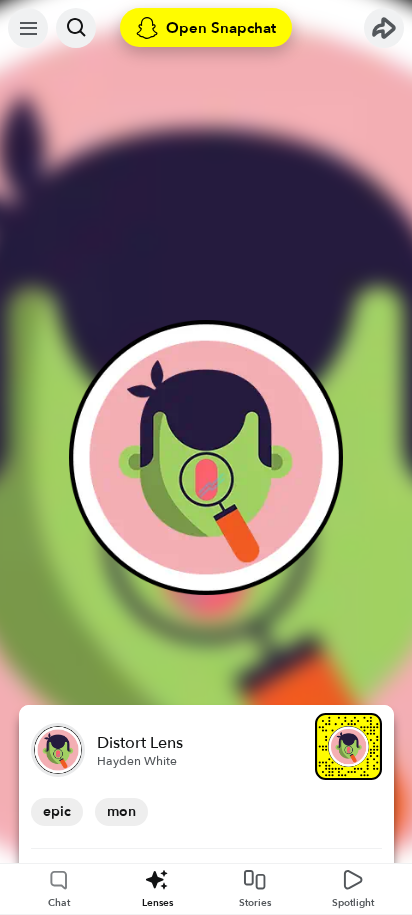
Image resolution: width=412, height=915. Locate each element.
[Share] (384, 28)
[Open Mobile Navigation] (28, 28)
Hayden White (137, 761)
